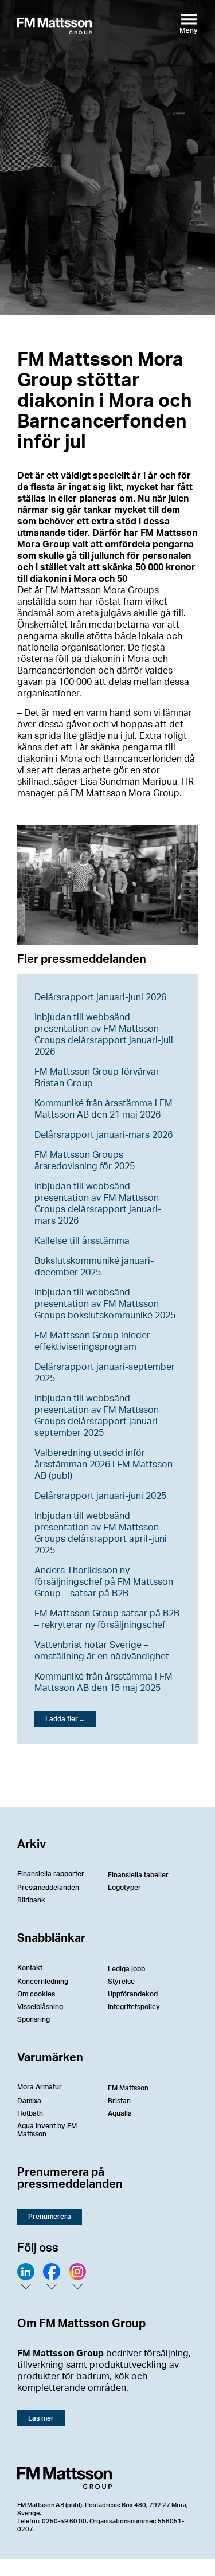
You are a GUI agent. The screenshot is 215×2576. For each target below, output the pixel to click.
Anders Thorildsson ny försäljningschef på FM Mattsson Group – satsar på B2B (104, 1582)
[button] (65, 1719)
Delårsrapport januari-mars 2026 (103, 1135)
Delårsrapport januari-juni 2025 (100, 1496)
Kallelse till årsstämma (82, 1241)
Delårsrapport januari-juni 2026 (100, 997)
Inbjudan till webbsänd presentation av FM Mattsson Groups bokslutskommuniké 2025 (105, 1304)
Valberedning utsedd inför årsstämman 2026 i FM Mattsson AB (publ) (103, 1465)
